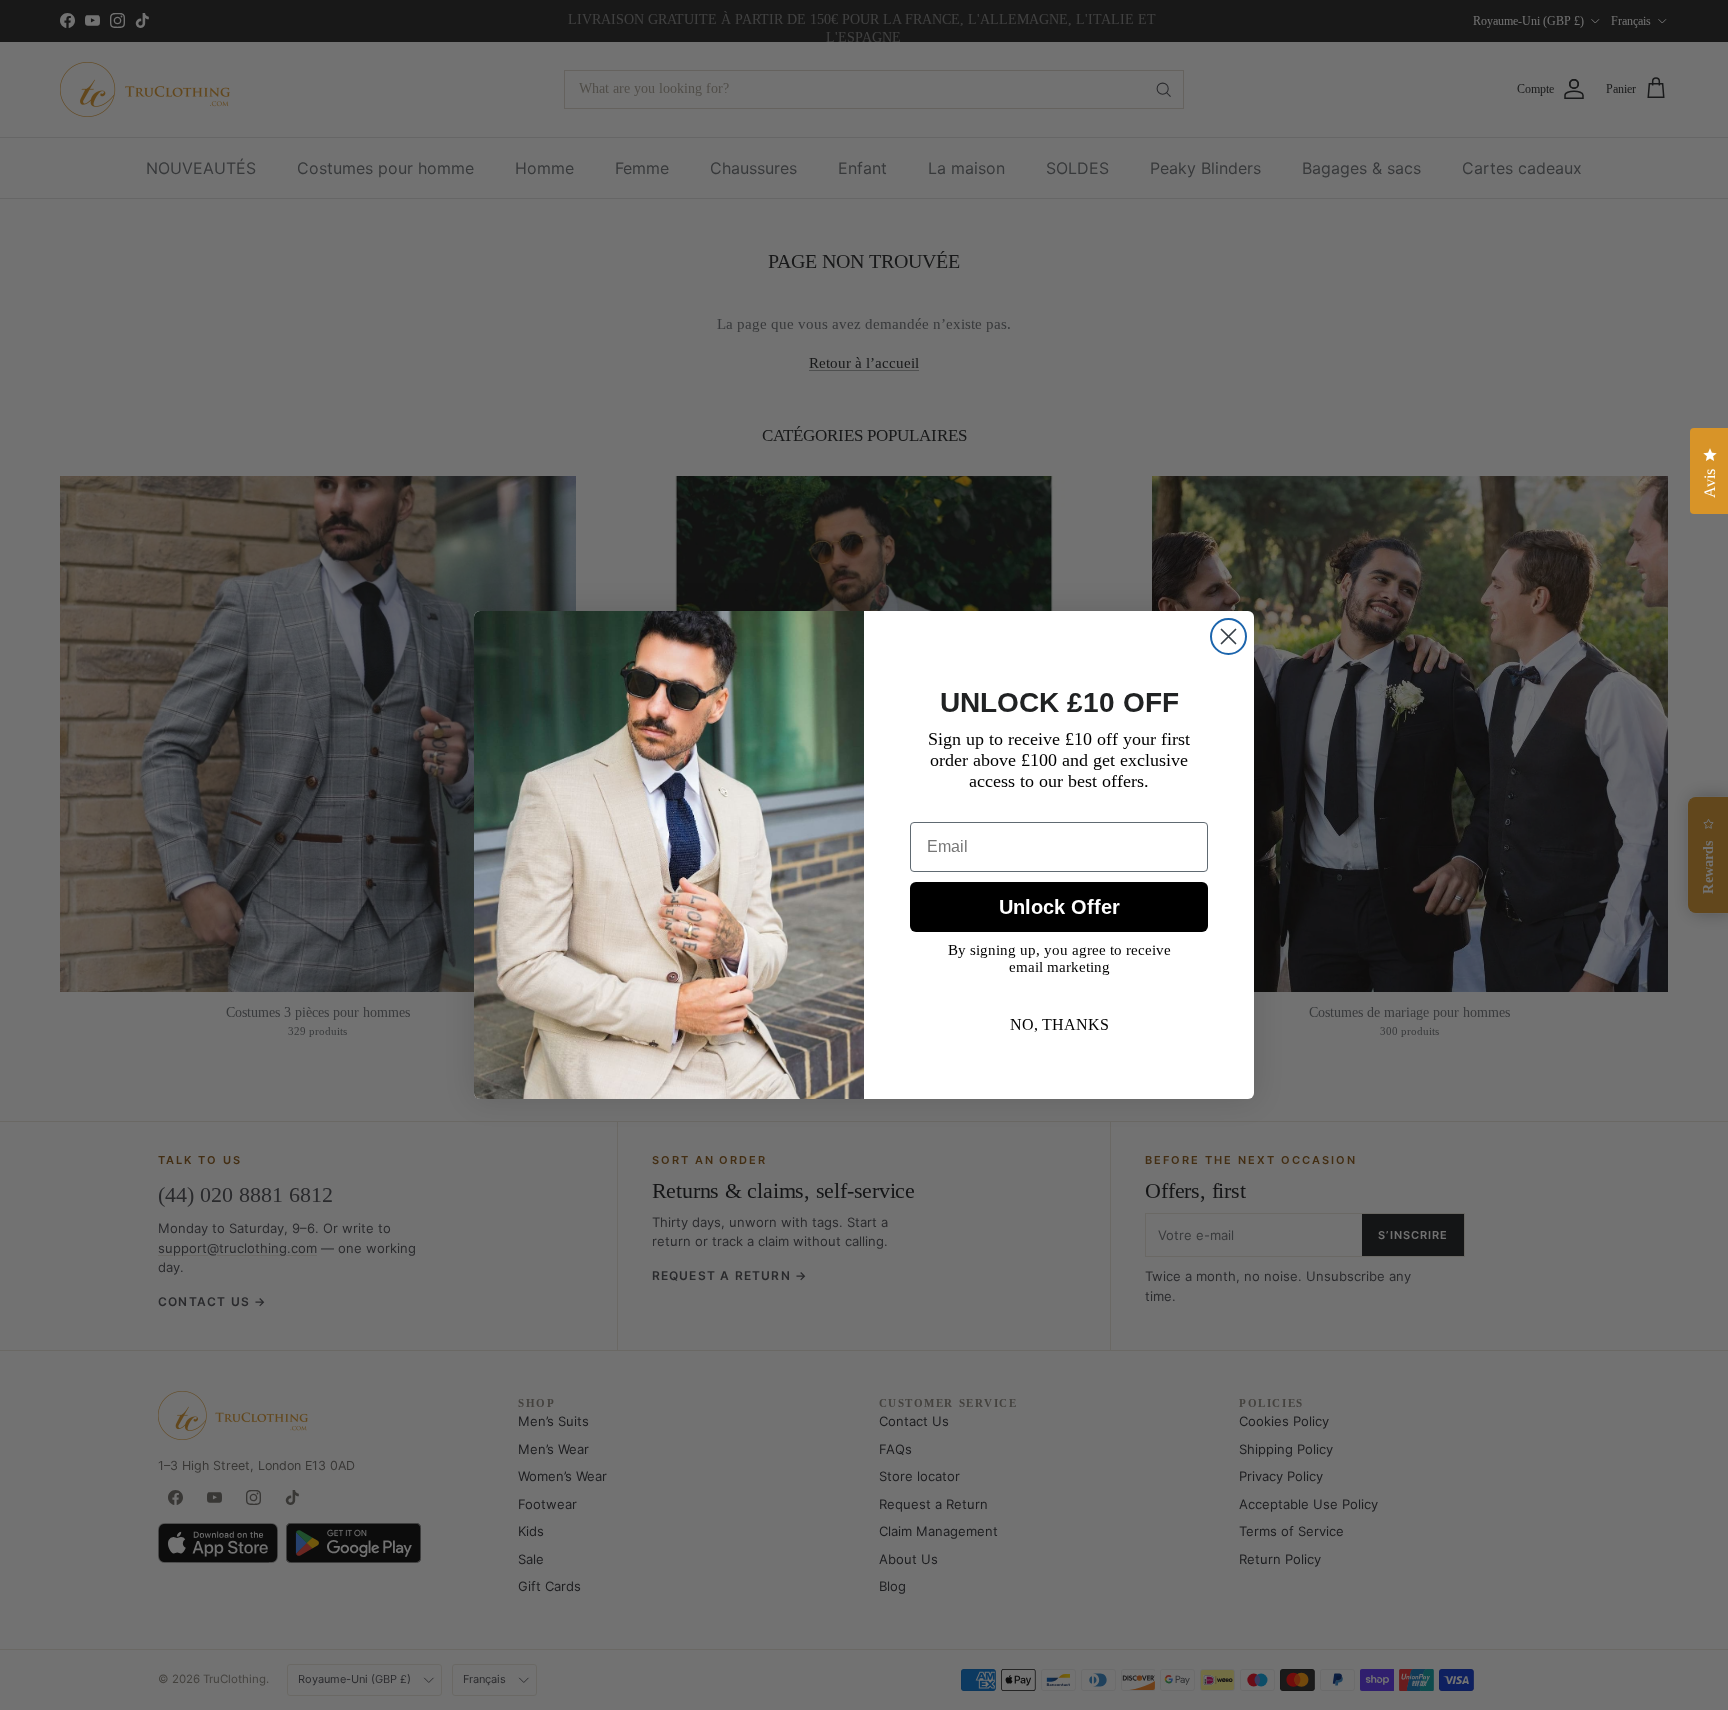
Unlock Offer (1059, 907)
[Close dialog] (1228, 636)
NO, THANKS (1059, 1024)
